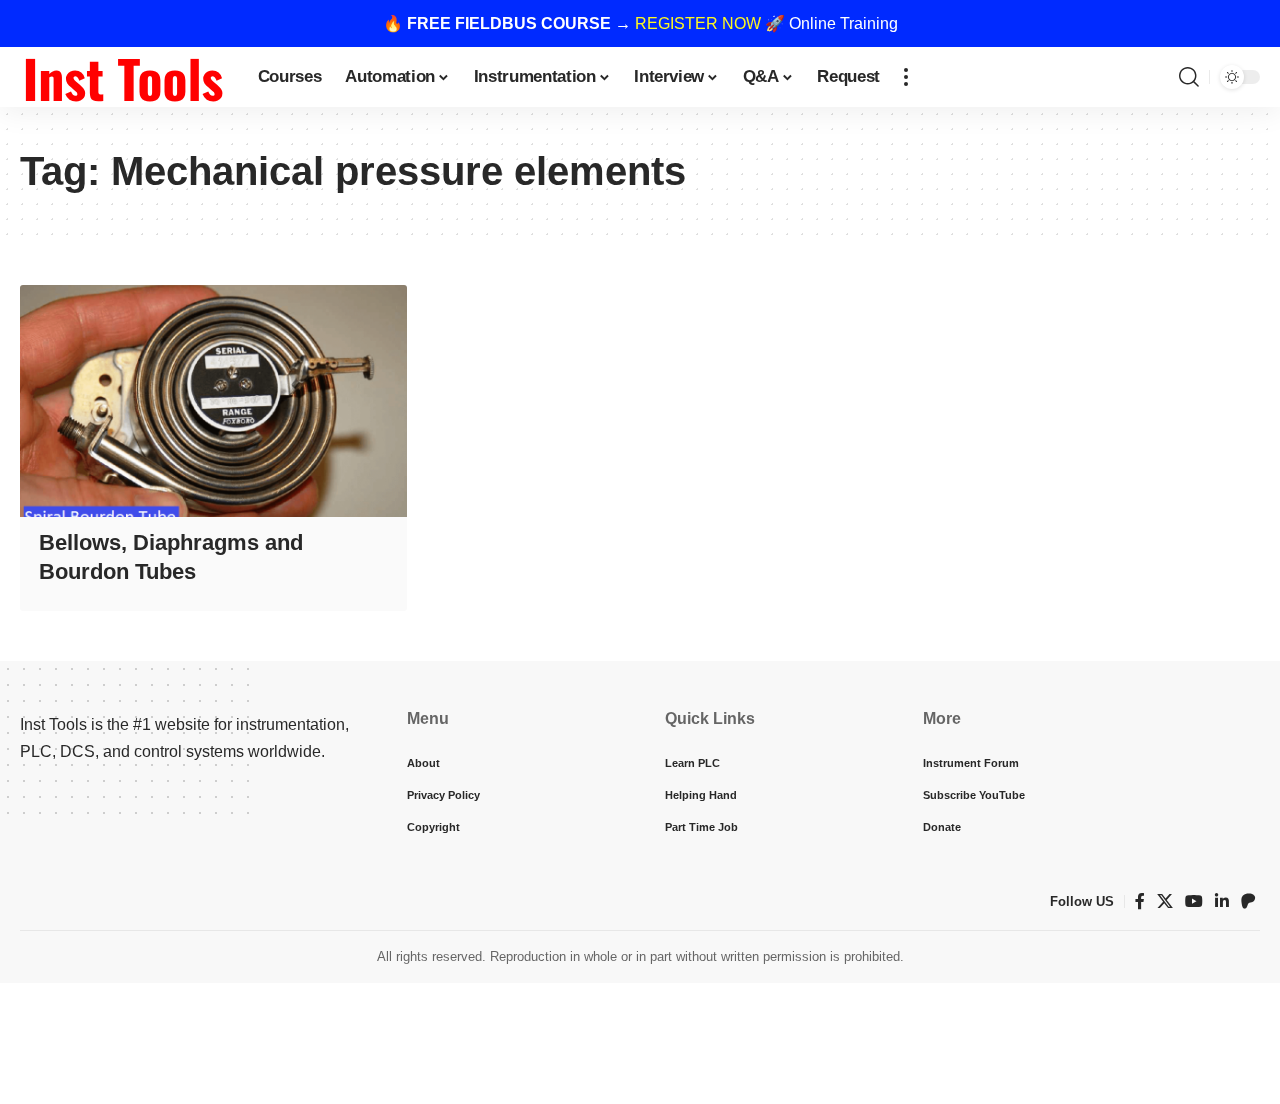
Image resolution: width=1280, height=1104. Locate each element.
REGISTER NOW (698, 23)
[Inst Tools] (123, 77)
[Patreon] (1248, 901)
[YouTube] (1194, 901)
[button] (906, 77)
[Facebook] (1140, 901)
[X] (1165, 901)
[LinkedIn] (1222, 901)
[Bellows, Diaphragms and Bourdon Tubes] (213, 401)
